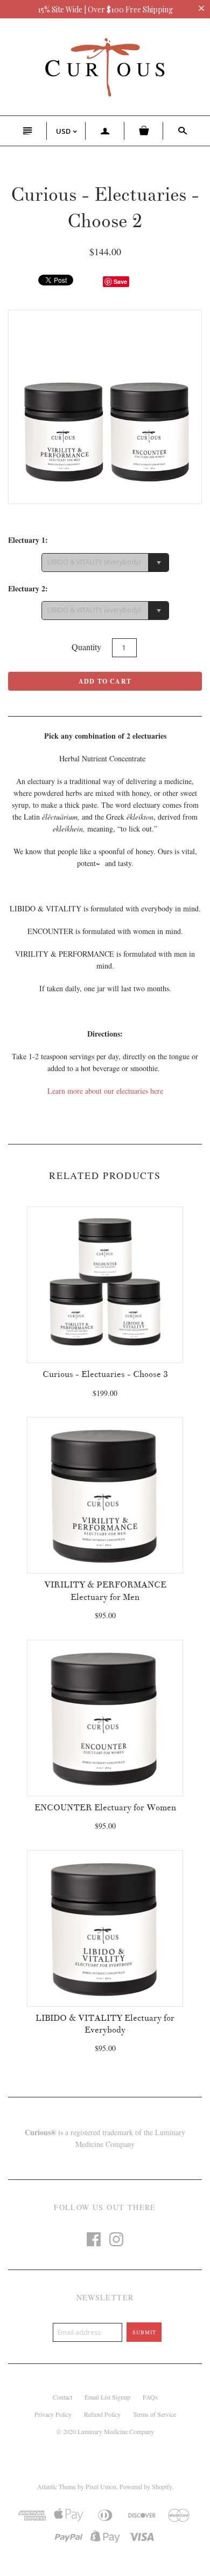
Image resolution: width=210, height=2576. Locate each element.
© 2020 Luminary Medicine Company (105, 2431)
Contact (62, 2397)
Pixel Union (101, 2486)
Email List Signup (107, 2397)
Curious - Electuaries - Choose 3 (105, 1374)
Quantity (86, 647)
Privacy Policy (53, 2414)
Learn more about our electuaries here (105, 1091)
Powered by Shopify (146, 2486)
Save (120, 281)
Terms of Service (155, 2414)
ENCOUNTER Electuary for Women (105, 1808)
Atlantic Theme (57, 2486)
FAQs (150, 2397)
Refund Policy (102, 2414)
